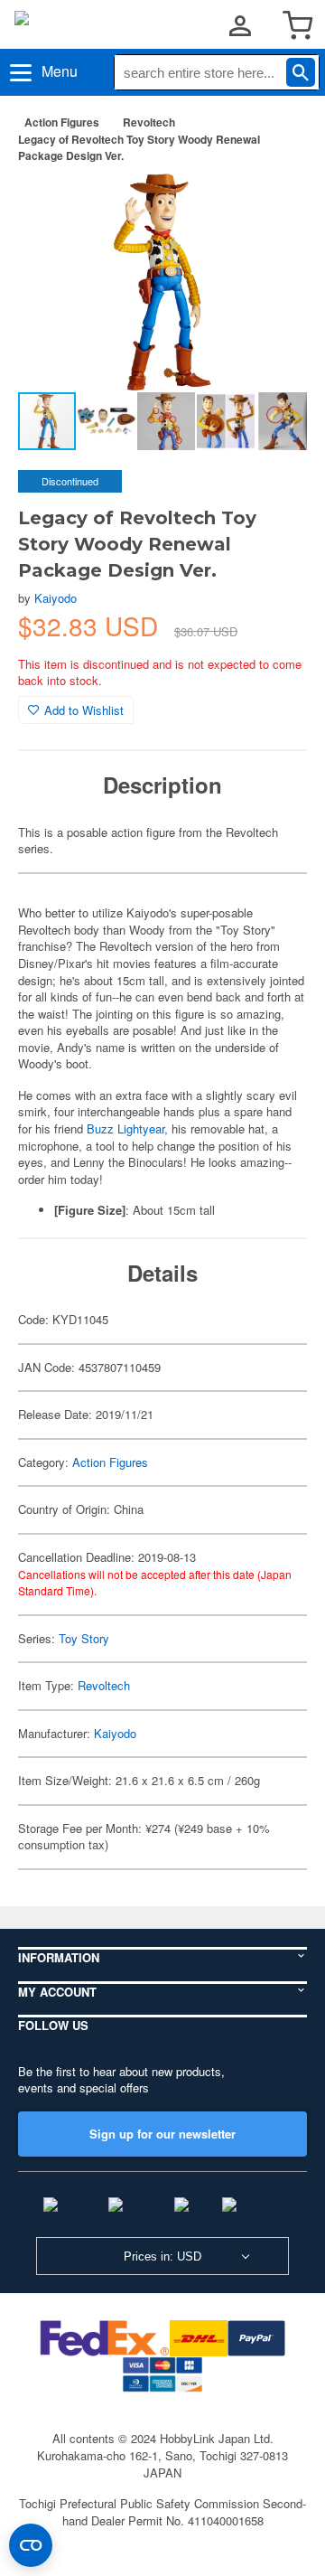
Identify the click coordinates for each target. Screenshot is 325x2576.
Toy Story (84, 1638)
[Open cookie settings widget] (31, 2545)
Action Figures (62, 122)
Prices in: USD (162, 2256)
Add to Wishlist (84, 710)
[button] (274, 206)
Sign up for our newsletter (162, 2134)
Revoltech (149, 122)
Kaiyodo (56, 598)
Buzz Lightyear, (127, 1128)
